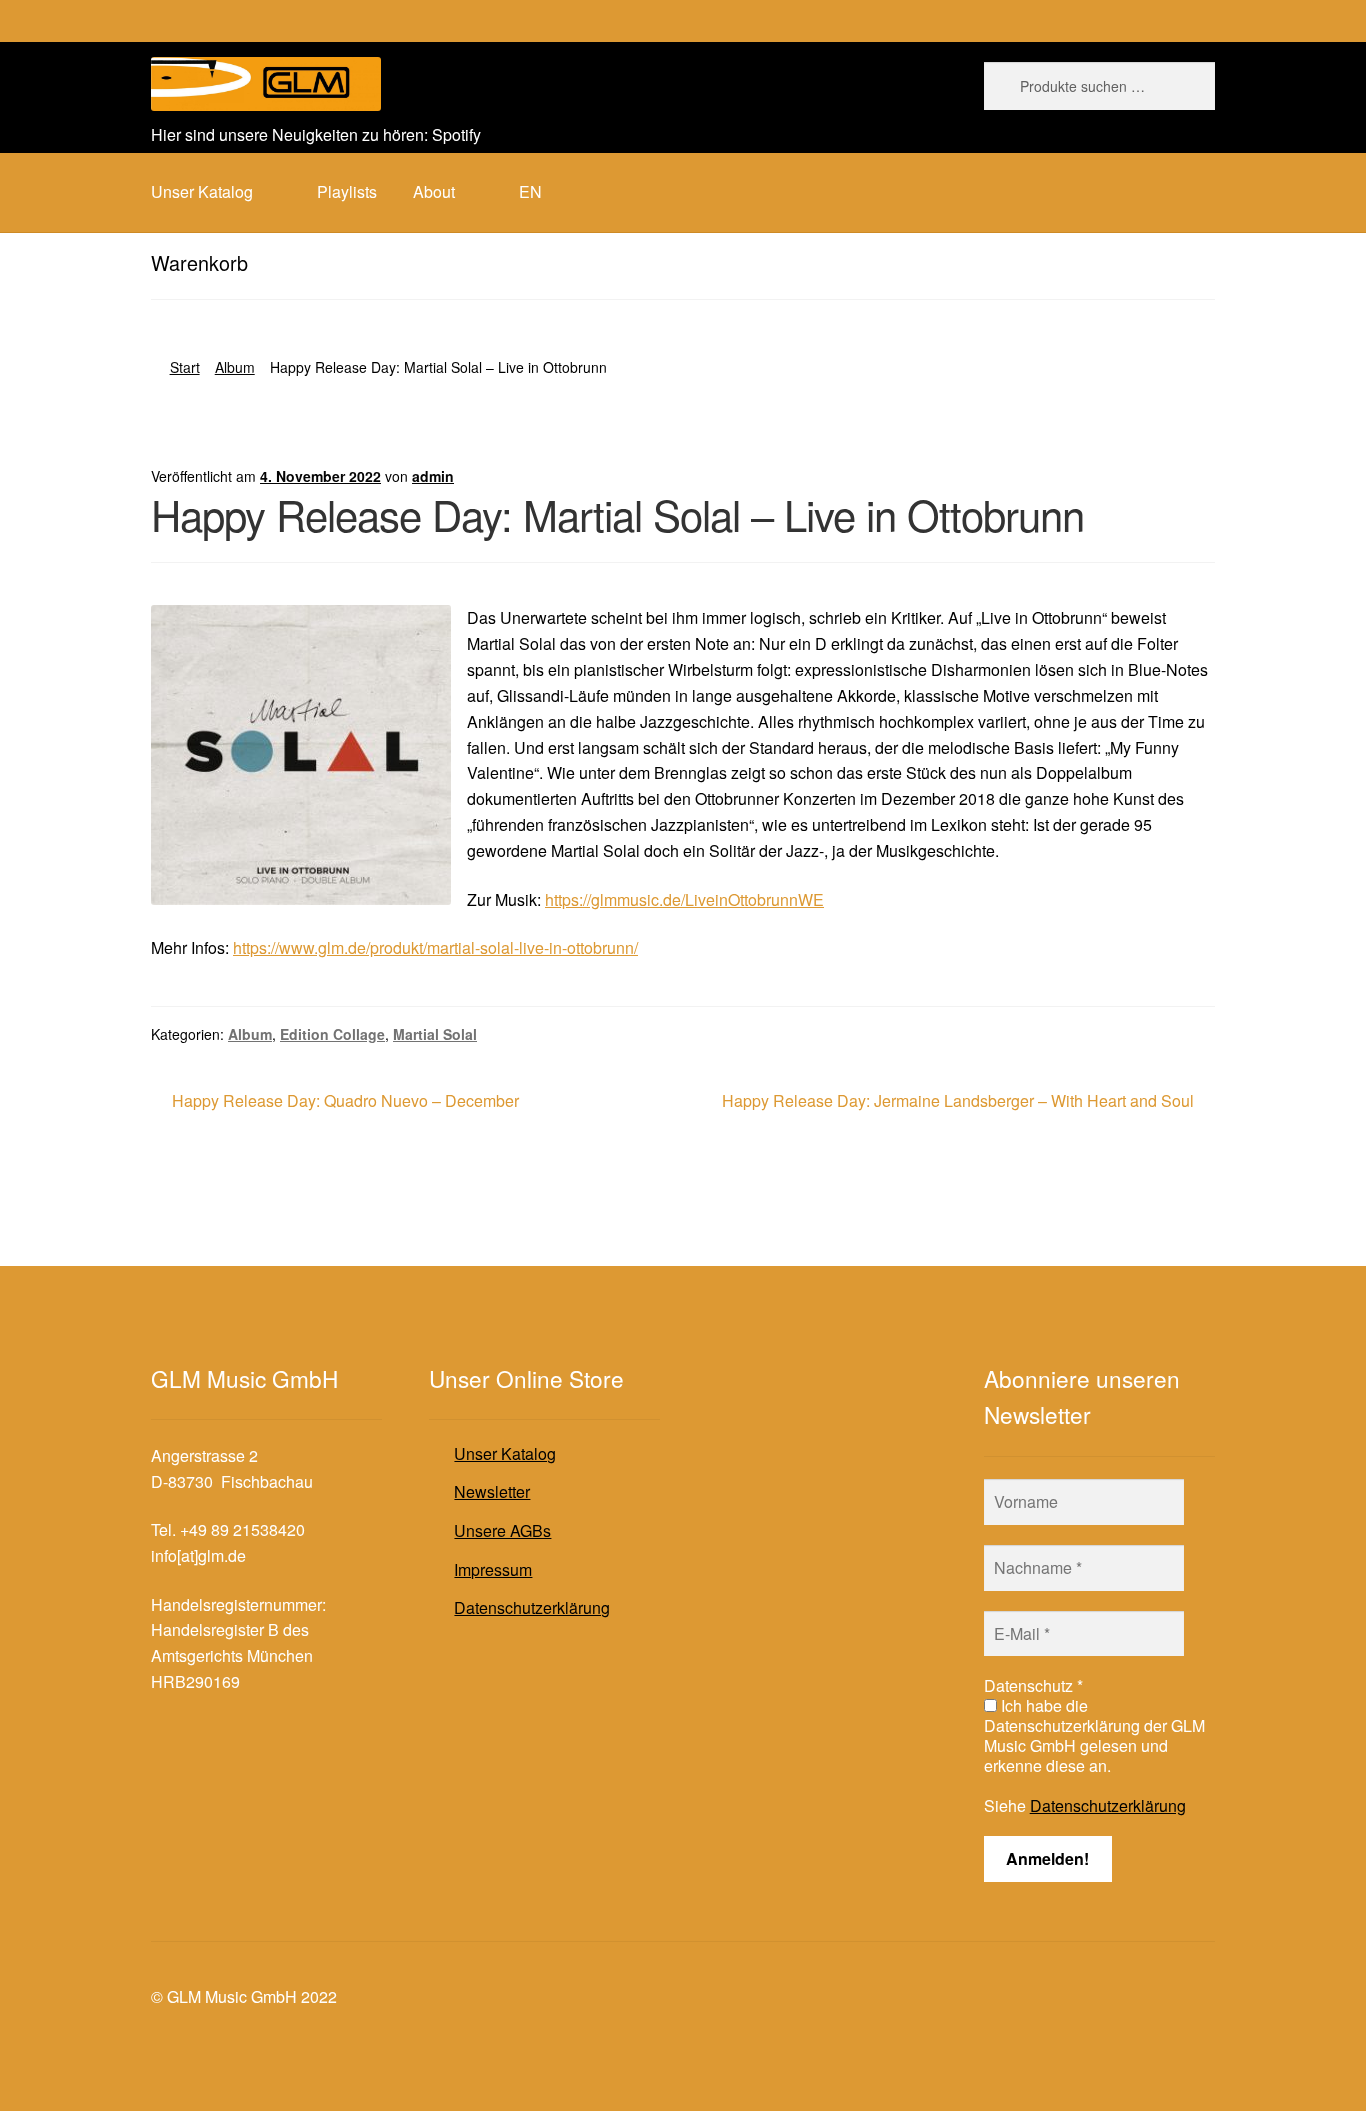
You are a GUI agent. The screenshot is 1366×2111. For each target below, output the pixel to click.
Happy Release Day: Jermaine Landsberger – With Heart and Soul (958, 1101)
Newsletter (492, 1491)
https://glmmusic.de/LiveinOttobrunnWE (684, 899)
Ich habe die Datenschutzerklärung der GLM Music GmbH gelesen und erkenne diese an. (1094, 1736)
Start (185, 367)
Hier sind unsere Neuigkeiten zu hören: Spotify (316, 134)
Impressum (493, 1569)
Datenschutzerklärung (532, 1607)
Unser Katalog (505, 1453)
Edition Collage (332, 1034)
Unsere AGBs (502, 1530)
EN (530, 191)
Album (235, 367)
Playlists (347, 191)
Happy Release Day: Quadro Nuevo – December (345, 1101)
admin (433, 476)
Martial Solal (435, 1034)
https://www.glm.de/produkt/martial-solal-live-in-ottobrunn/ (435, 947)
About (434, 191)
